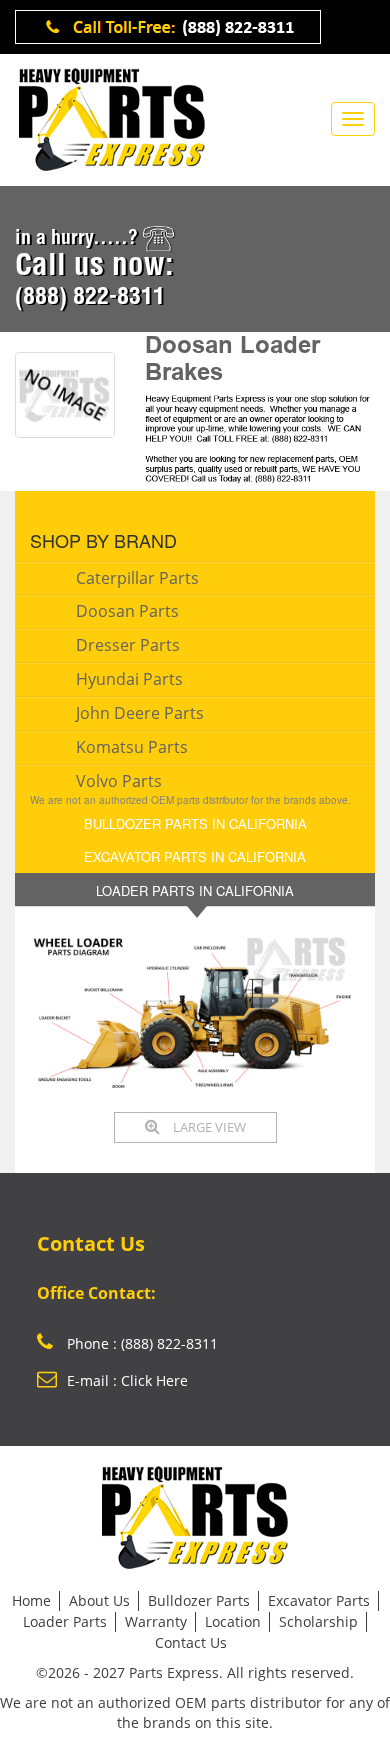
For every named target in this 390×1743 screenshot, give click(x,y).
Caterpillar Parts (137, 578)
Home (31, 1600)
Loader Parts (65, 1621)
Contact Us (191, 1642)
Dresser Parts (128, 645)
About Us (99, 1600)
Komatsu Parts (132, 747)
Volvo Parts (119, 781)
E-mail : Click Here (127, 1380)
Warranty (156, 1621)
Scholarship (318, 1621)
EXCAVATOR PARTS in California (195, 856)
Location (233, 1621)
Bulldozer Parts (199, 1600)
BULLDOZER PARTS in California (195, 823)
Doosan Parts (127, 611)
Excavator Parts (319, 1600)
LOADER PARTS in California (195, 890)
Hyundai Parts (129, 679)
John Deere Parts (140, 713)
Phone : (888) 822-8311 (140, 1343)
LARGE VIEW (208, 1127)
